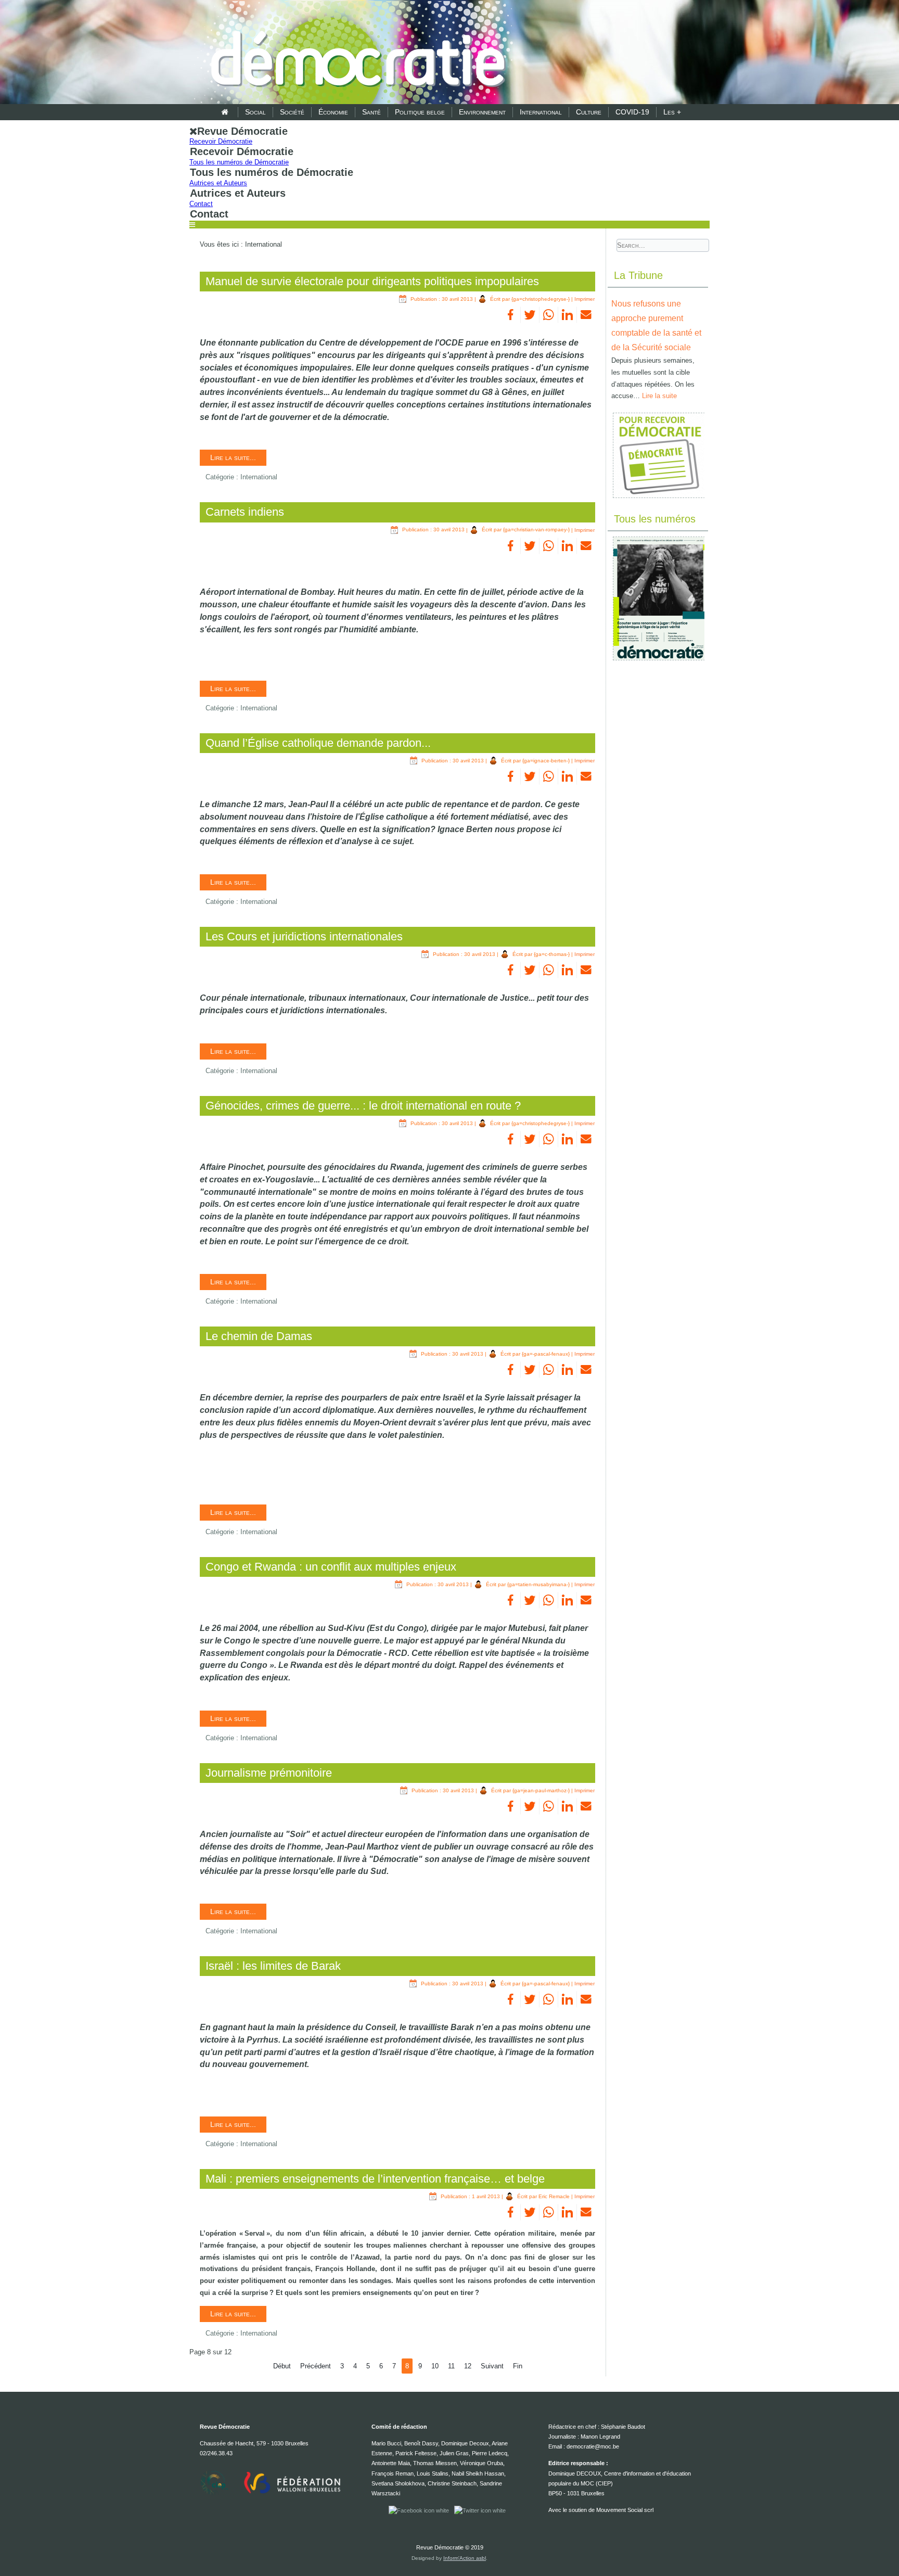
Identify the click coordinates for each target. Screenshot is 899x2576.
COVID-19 (632, 112)
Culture (589, 112)
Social (255, 112)
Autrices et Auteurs (218, 183)
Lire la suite (659, 396)
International (541, 112)
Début (282, 2366)
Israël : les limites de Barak (273, 1966)
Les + (672, 112)
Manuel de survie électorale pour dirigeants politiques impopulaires (372, 281)
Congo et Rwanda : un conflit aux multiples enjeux (331, 1567)
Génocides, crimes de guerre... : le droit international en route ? (363, 1106)
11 (451, 2366)
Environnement (482, 112)
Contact (201, 204)
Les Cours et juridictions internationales (304, 936)
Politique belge (420, 112)
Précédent (316, 2366)
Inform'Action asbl (465, 2558)
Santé (371, 112)
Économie (333, 112)
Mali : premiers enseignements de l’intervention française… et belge (375, 2179)
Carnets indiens (245, 512)
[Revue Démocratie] (355, 53)
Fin (518, 2366)
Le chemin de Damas (259, 1336)
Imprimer (585, 299)
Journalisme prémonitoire (269, 1773)
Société (292, 112)
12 (468, 2366)
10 (435, 2366)
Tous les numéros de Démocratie (239, 162)
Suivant (492, 2366)
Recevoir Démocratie (221, 141)
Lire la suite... (233, 457)
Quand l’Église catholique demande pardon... (318, 743)
